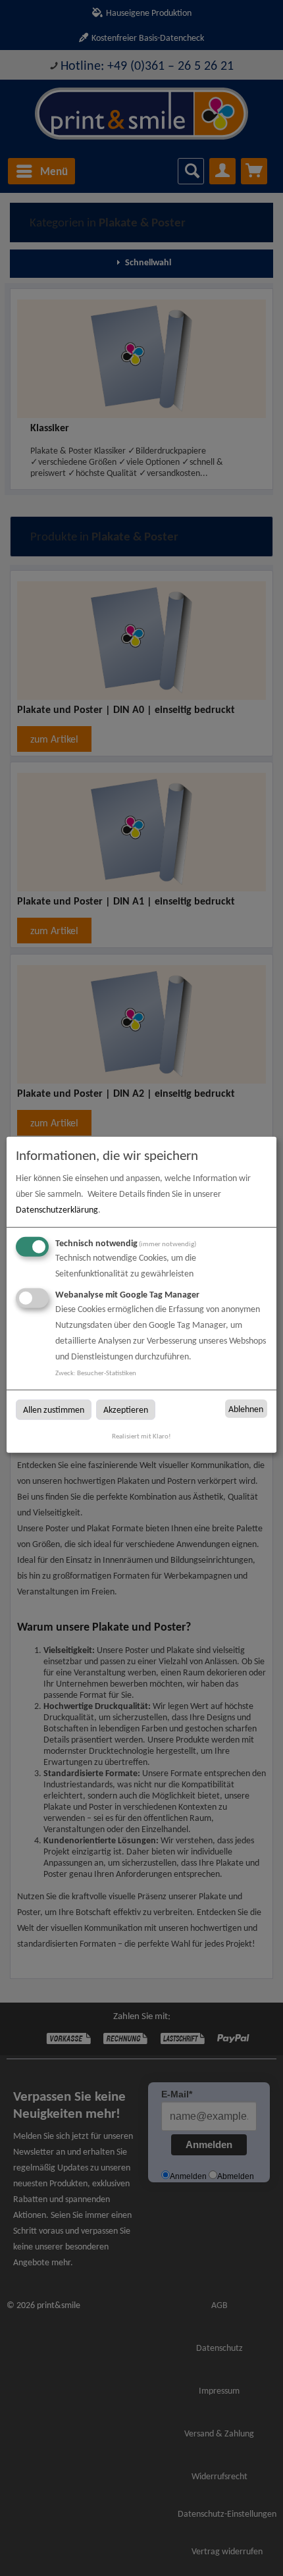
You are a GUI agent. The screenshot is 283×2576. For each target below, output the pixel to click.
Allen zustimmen (54, 1410)
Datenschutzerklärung (57, 1210)
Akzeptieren (126, 1410)
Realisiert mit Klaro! (141, 1436)
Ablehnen (246, 1408)
